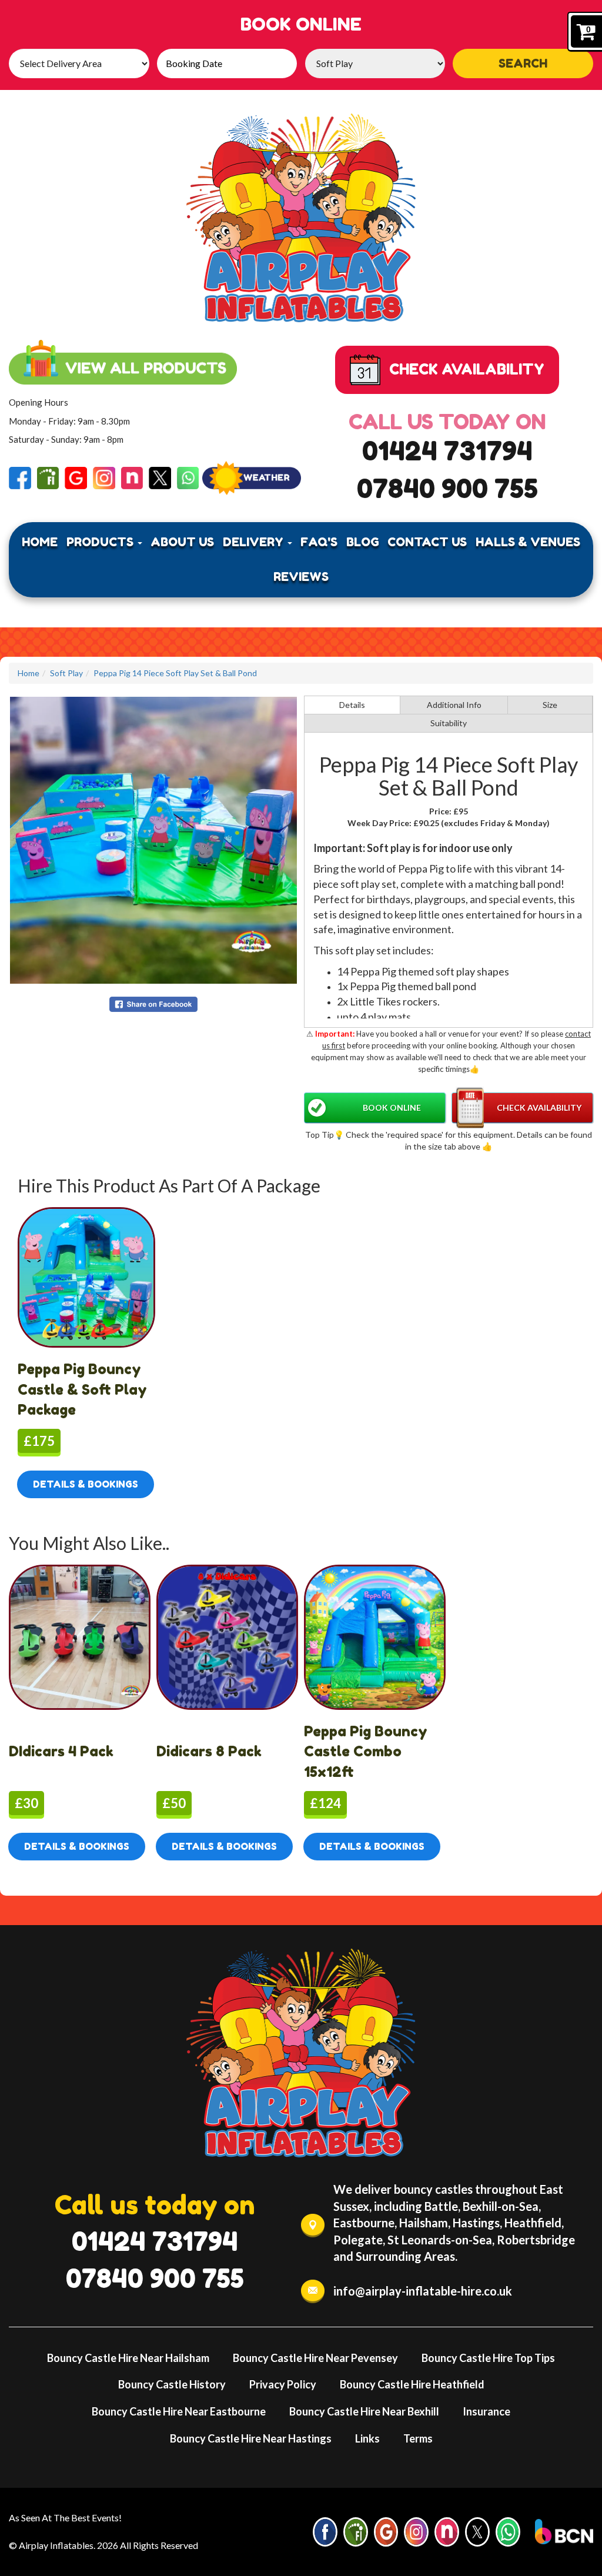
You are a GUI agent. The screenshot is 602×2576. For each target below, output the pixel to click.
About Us (182, 542)
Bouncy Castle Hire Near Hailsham (128, 2358)
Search (523, 64)
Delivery (255, 542)
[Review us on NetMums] (132, 477)
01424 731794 (447, 451)
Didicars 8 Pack (209, 1751)
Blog (363, 542)
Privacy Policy (283, 2384)
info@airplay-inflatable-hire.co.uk (423, 2291)
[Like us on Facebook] (20, 477)
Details (352, 705)
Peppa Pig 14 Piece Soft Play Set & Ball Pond (175, 673)
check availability (467, 369)
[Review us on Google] (76, 477)
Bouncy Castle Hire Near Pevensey (315, 2358)
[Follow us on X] (160, 477)
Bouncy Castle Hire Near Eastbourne (179, 2411)
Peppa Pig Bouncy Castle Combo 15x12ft (366, 1752)
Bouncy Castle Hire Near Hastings (251, 2438)
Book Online (392, 1107)
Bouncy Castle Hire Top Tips (488, 2358)
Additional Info (454, 705)
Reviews (301, 577)
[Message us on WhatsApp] (188, 477)
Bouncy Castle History (172, 2384)
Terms (418, 2438)
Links (367, 2438)
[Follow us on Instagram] (104, 477)
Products (101, 542)
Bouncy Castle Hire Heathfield (412, 2384)
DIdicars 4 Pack (61, 1751)
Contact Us (427, 542)
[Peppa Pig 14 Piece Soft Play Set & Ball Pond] (153, 840)
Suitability (449, 723)
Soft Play (66, 673)
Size (550, 705)
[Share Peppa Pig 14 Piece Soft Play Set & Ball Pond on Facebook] (153, 1003)
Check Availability (539, 1107)
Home (40, 542)
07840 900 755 (447, 488)
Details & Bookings (86, 1484)
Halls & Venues (528, 542)
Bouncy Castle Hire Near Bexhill (364, 2411)
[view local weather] (252, 478)
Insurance (486, 2411)
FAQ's (319, 542)
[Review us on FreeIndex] (48, 477)
